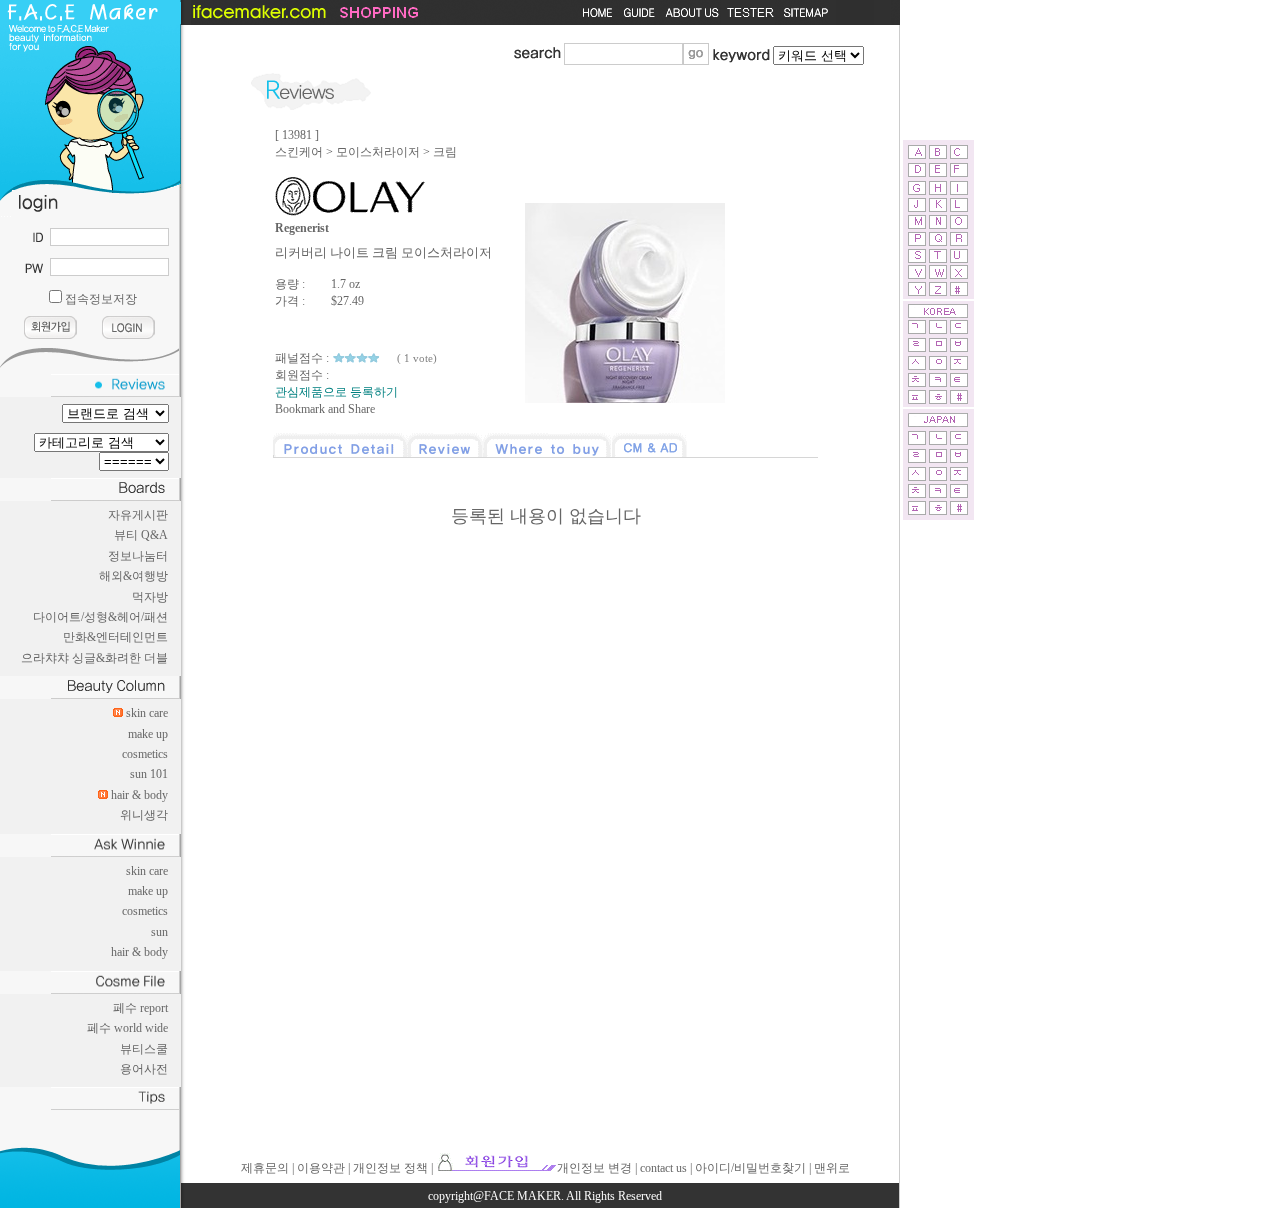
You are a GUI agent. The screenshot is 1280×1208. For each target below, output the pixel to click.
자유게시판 (138, 515)
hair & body (139, 795)
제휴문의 (265, 1168)
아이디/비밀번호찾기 (750, 1168)
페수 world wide (127, 1028)
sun (159, 932)
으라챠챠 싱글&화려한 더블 (94, 658)
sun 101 (149, 774)
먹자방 (150, 597)
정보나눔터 (138, 556)
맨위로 (832, 1168)
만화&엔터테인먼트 (115, 637)
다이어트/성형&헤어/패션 (100, 617)
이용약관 (321, 1168)
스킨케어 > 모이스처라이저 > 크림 (366, 152)
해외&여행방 (133, 576)
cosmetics (145, 754)
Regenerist (302, 228)
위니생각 (144, 815)
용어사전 (144, 1069)
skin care (147, 713)
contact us (663, 1168)
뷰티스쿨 (144, 1049)
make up (148, 734)
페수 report (140, 1008)
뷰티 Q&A (141, 535)
